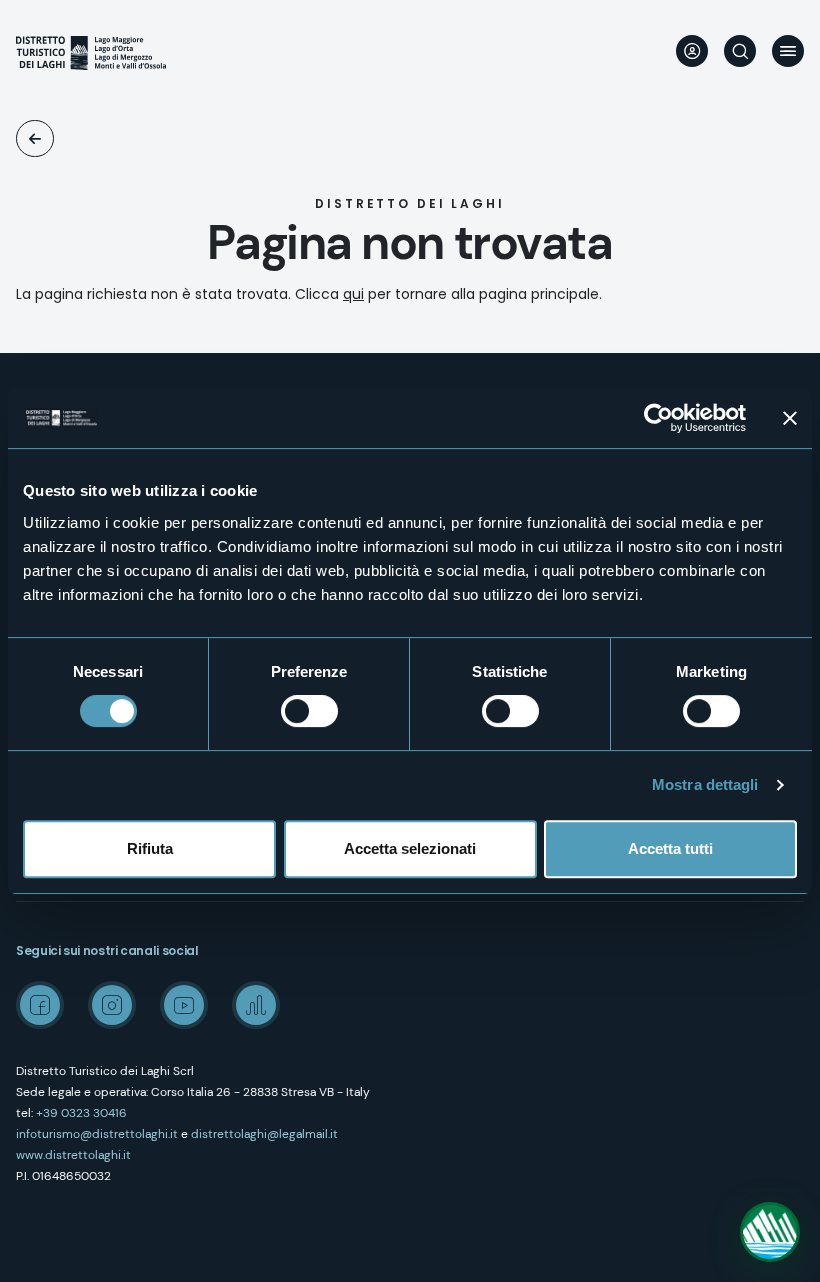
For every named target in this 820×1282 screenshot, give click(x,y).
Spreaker (256, 1005)
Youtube (184, 1005)
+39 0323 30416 (81, 1113)
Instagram (112, 1005)
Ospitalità (35, 138)
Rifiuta (150, 848)
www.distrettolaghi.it (73, 1155)
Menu (788, 51)
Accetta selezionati (410, 848)
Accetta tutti (670, 848)
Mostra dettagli (705, 784)
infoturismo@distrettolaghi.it (97, 1134)
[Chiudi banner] (790, 418)
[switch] (309, 711)
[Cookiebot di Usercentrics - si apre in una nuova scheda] (658, 418)
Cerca (740, 51)
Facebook (40, 1005)
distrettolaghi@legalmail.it (264, 1134)
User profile (692, 51)
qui (353, 294)
